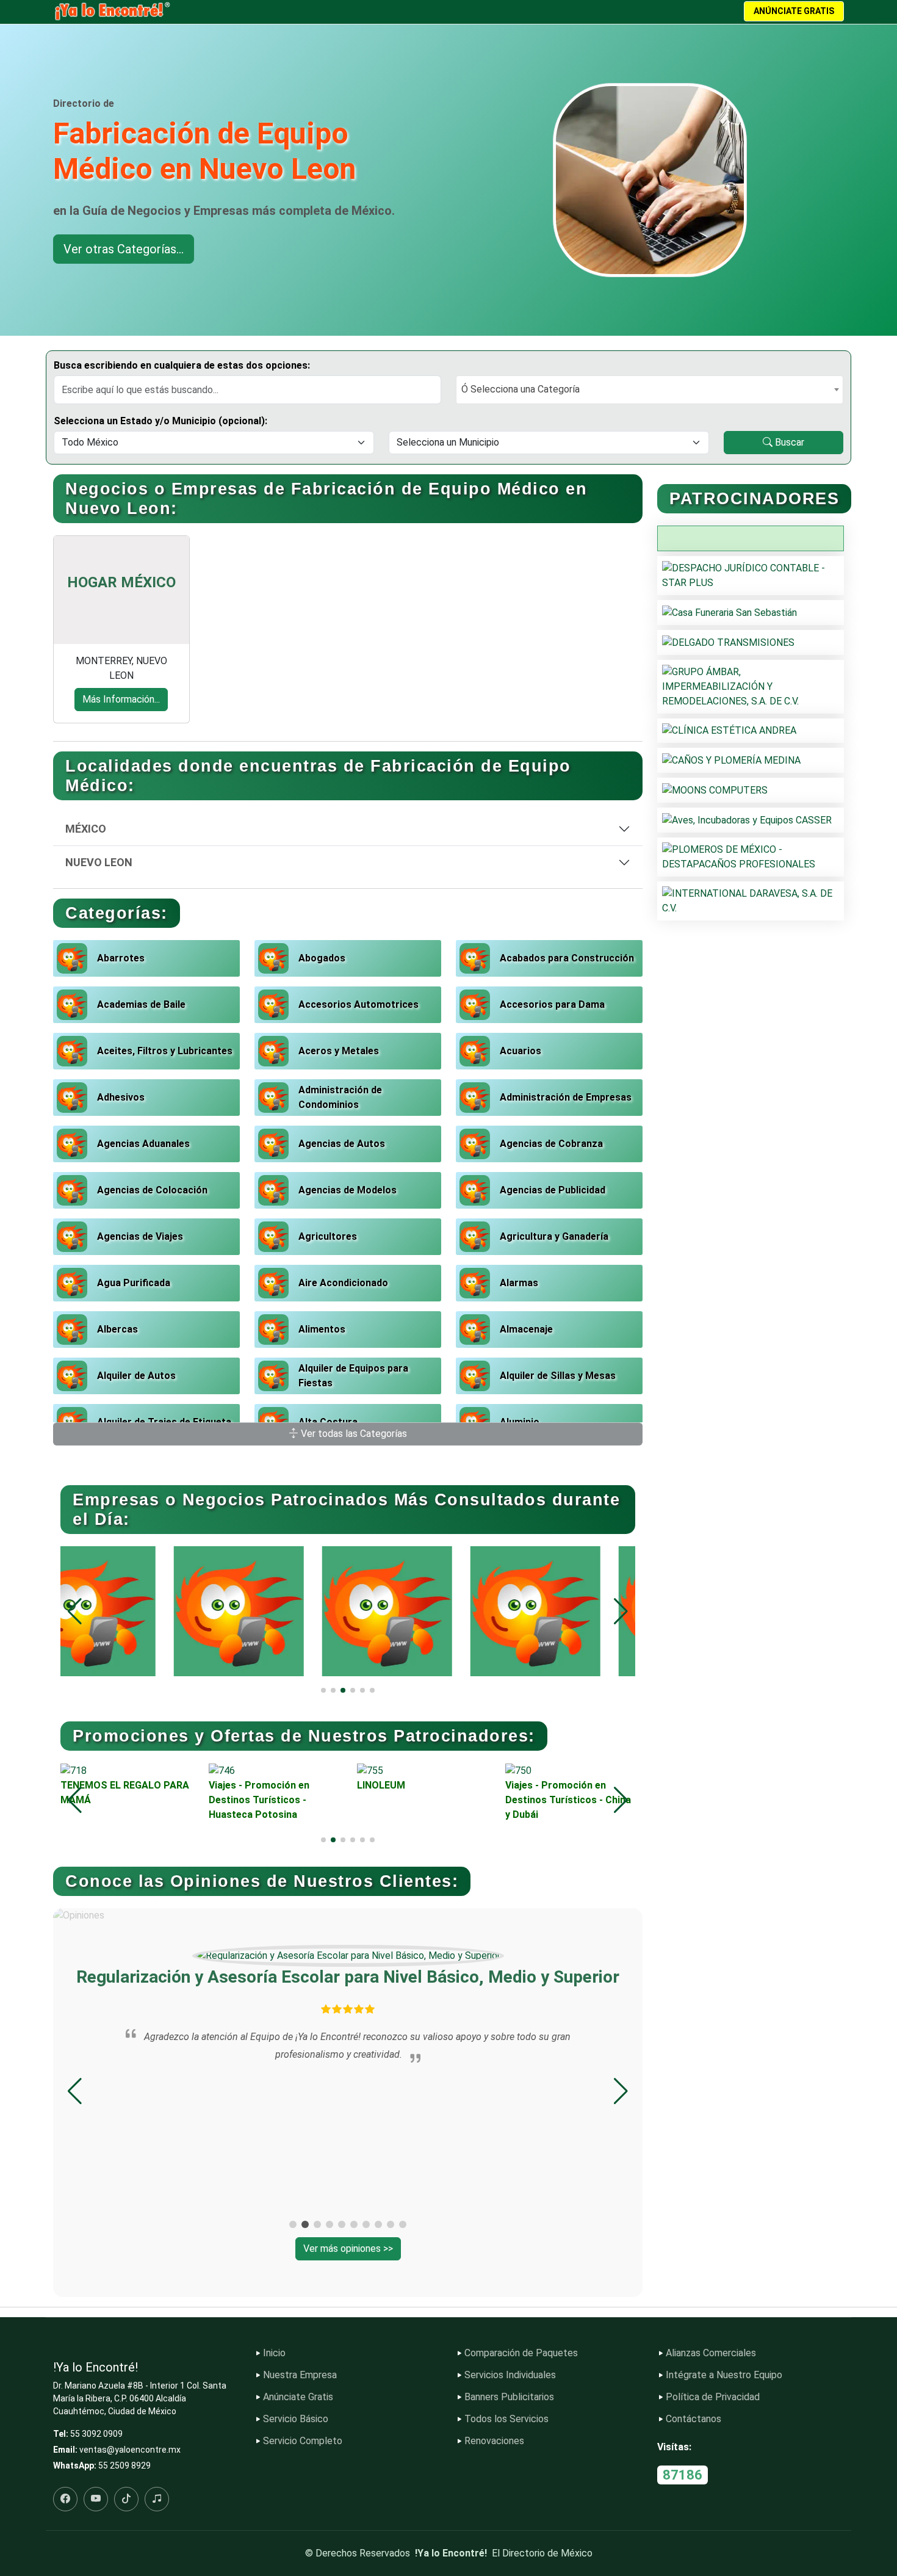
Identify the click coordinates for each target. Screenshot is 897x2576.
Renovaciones (494, 2441)
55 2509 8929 (124, 2466)
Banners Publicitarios (509, 2397)
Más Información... (121, 699)
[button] (621, 1612)
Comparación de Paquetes (521, 2353)
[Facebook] (65, 2499)
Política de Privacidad (713, 2397)
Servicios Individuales (510, 2375)
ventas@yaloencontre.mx (130, 2450)
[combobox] (650, 390)
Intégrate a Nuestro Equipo (724, 2375)
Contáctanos (693, 2419)
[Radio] (157, 2499)
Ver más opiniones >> (348, 2249)
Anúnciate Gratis (298, 2397)
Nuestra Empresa (300, 2375)
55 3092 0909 (96, 2434)
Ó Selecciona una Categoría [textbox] (521, 389)
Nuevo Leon (99, 862)
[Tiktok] (126, 2499)
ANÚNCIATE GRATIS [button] (794, 11)
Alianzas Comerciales (711, 2353)
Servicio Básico (296, 2419)
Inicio (274, 2353)
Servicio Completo (303, 2441)
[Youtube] (96, 2499)
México (86, 829)
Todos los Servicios (506, 2419)
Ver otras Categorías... (124, 249)
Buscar (788, 442)
